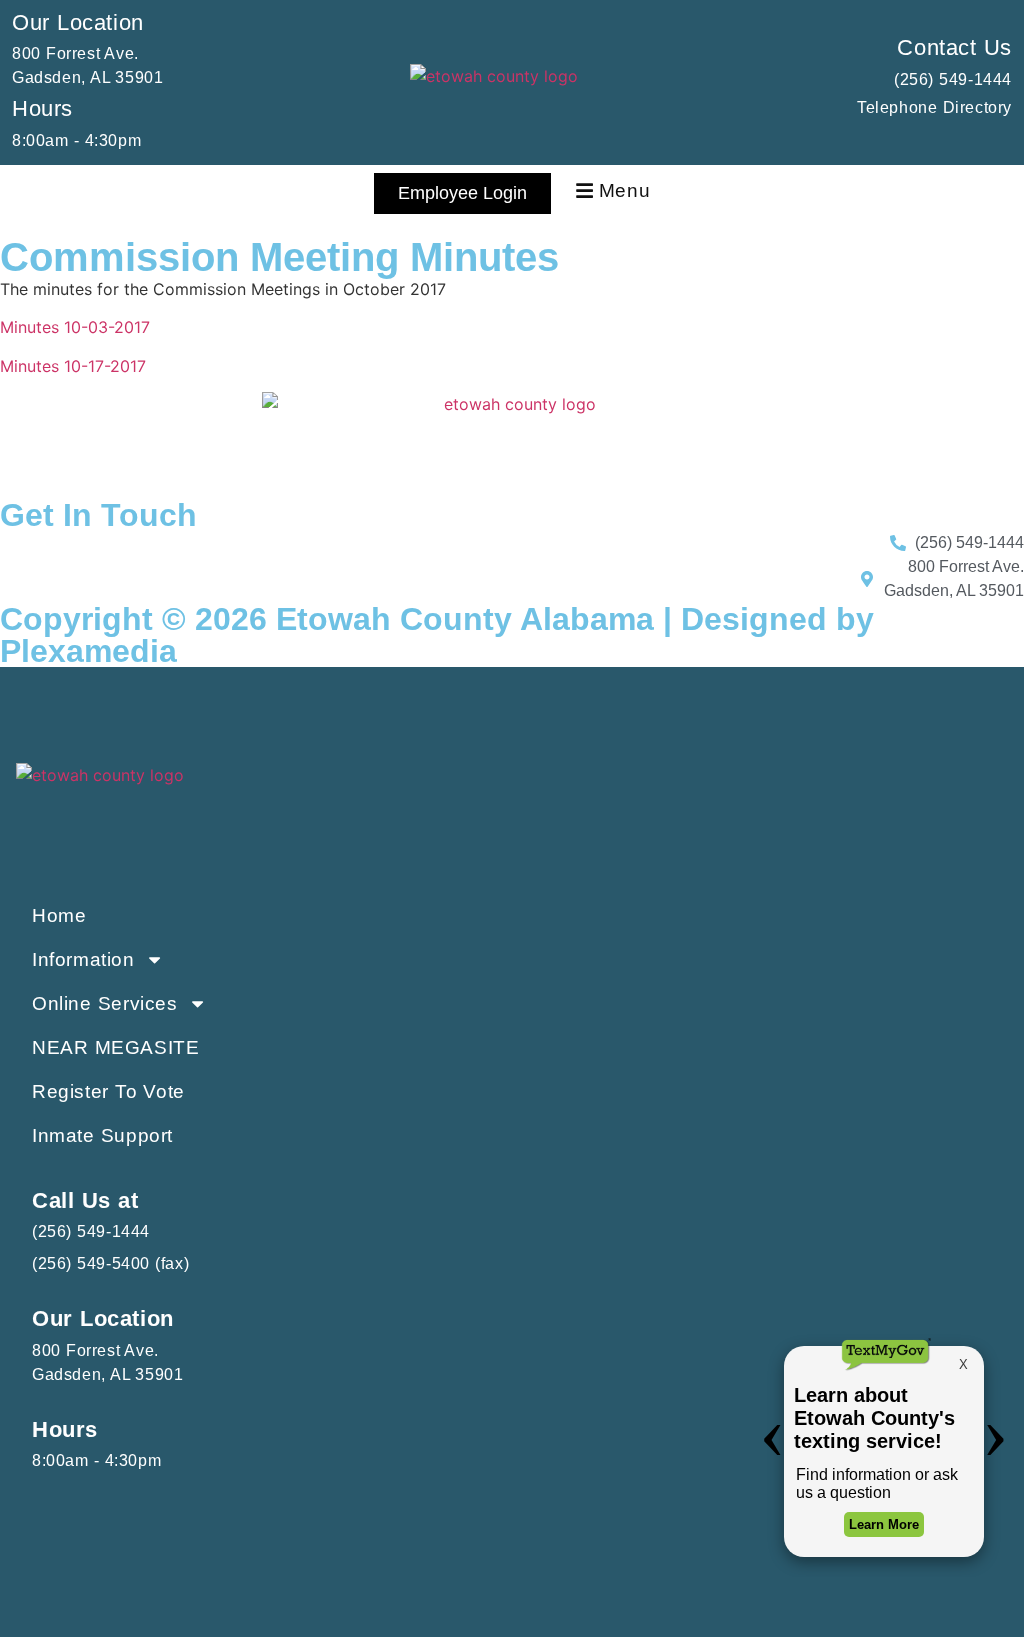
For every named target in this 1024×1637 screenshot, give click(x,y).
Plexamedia (88, 651)
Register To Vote (108, 1091)
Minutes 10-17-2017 (73, 366)
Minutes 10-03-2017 (75, 327)
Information (83, 959)
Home (59, 915)
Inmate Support (102, 1135)
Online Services (105, 1003)
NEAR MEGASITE (115, 1047)
